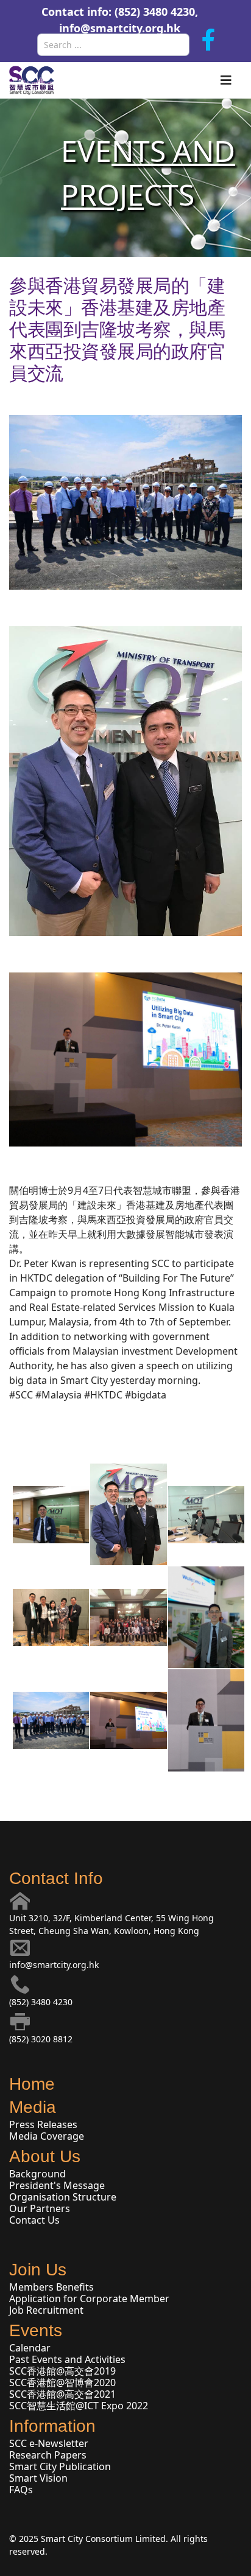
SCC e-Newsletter (49, 2443)
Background (37, 2174)
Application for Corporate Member (89, 2299)
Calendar (30, 2348)
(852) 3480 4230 (41, 2002)
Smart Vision (38, 2478)
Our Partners (40, 2208)
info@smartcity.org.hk (120, 28)
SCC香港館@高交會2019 (62, 2371)
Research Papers (48, 2455)
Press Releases (43, 2124)
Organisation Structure (63, 2197)
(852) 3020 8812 (41, 2039)
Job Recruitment (46, 2310)
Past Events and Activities (67, 2359)
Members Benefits (51, 2287)
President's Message (57, 2185)
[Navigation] (226, 80)
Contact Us (34, 2220)
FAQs (21, 2490)
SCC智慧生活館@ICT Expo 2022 (79, 2406)
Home (32, 2084)
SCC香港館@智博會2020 (62, 2382)
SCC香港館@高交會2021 (62, 2394)
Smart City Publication (60, 2466)
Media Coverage (47, 2136)
